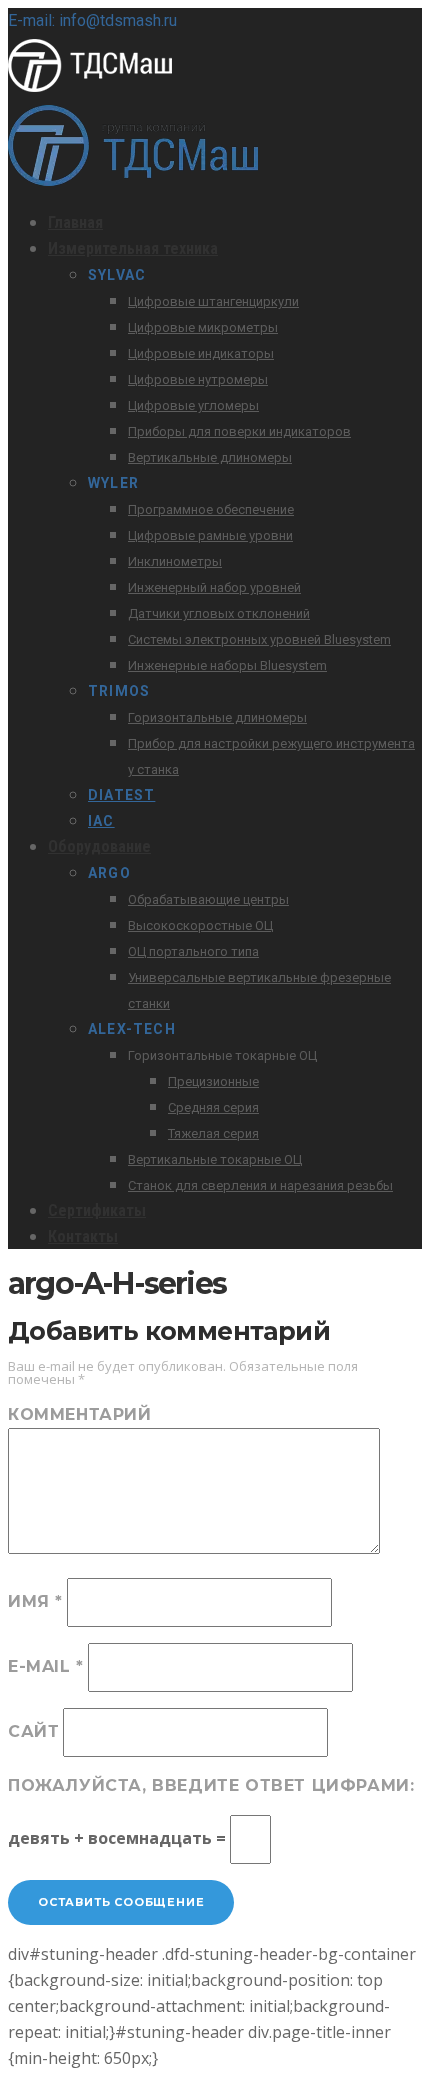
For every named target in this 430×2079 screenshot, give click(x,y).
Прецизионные (213, 1081)
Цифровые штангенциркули (213, 301)
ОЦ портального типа (193, 951)
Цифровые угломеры (193, 405)
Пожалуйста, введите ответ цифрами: (211, 1785)
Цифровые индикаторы (201, 353)
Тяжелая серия (213, 1133)
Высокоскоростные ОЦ (200, 925)
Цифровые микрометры (203, 327)
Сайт (33, 1731)
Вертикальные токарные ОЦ (215, 1159)
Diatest (121, 795)
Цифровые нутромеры (198, 379)
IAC (101, 821)
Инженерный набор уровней (214, 587)
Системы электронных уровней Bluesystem (259, 639)
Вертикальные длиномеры (210, 457)
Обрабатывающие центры (208, 899)
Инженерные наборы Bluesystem (227, 665)
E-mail (46, 1666)
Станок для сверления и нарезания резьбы (260, 1185)
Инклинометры (175, 561)
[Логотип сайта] (108, 92)
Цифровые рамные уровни (210, 535)
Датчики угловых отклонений (219, 613)
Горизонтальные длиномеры (217, 717)
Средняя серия (213, 1107)
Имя (35, 1601)
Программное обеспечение (211, 509)
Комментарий (80, 1414)
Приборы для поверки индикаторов (239, 431)
